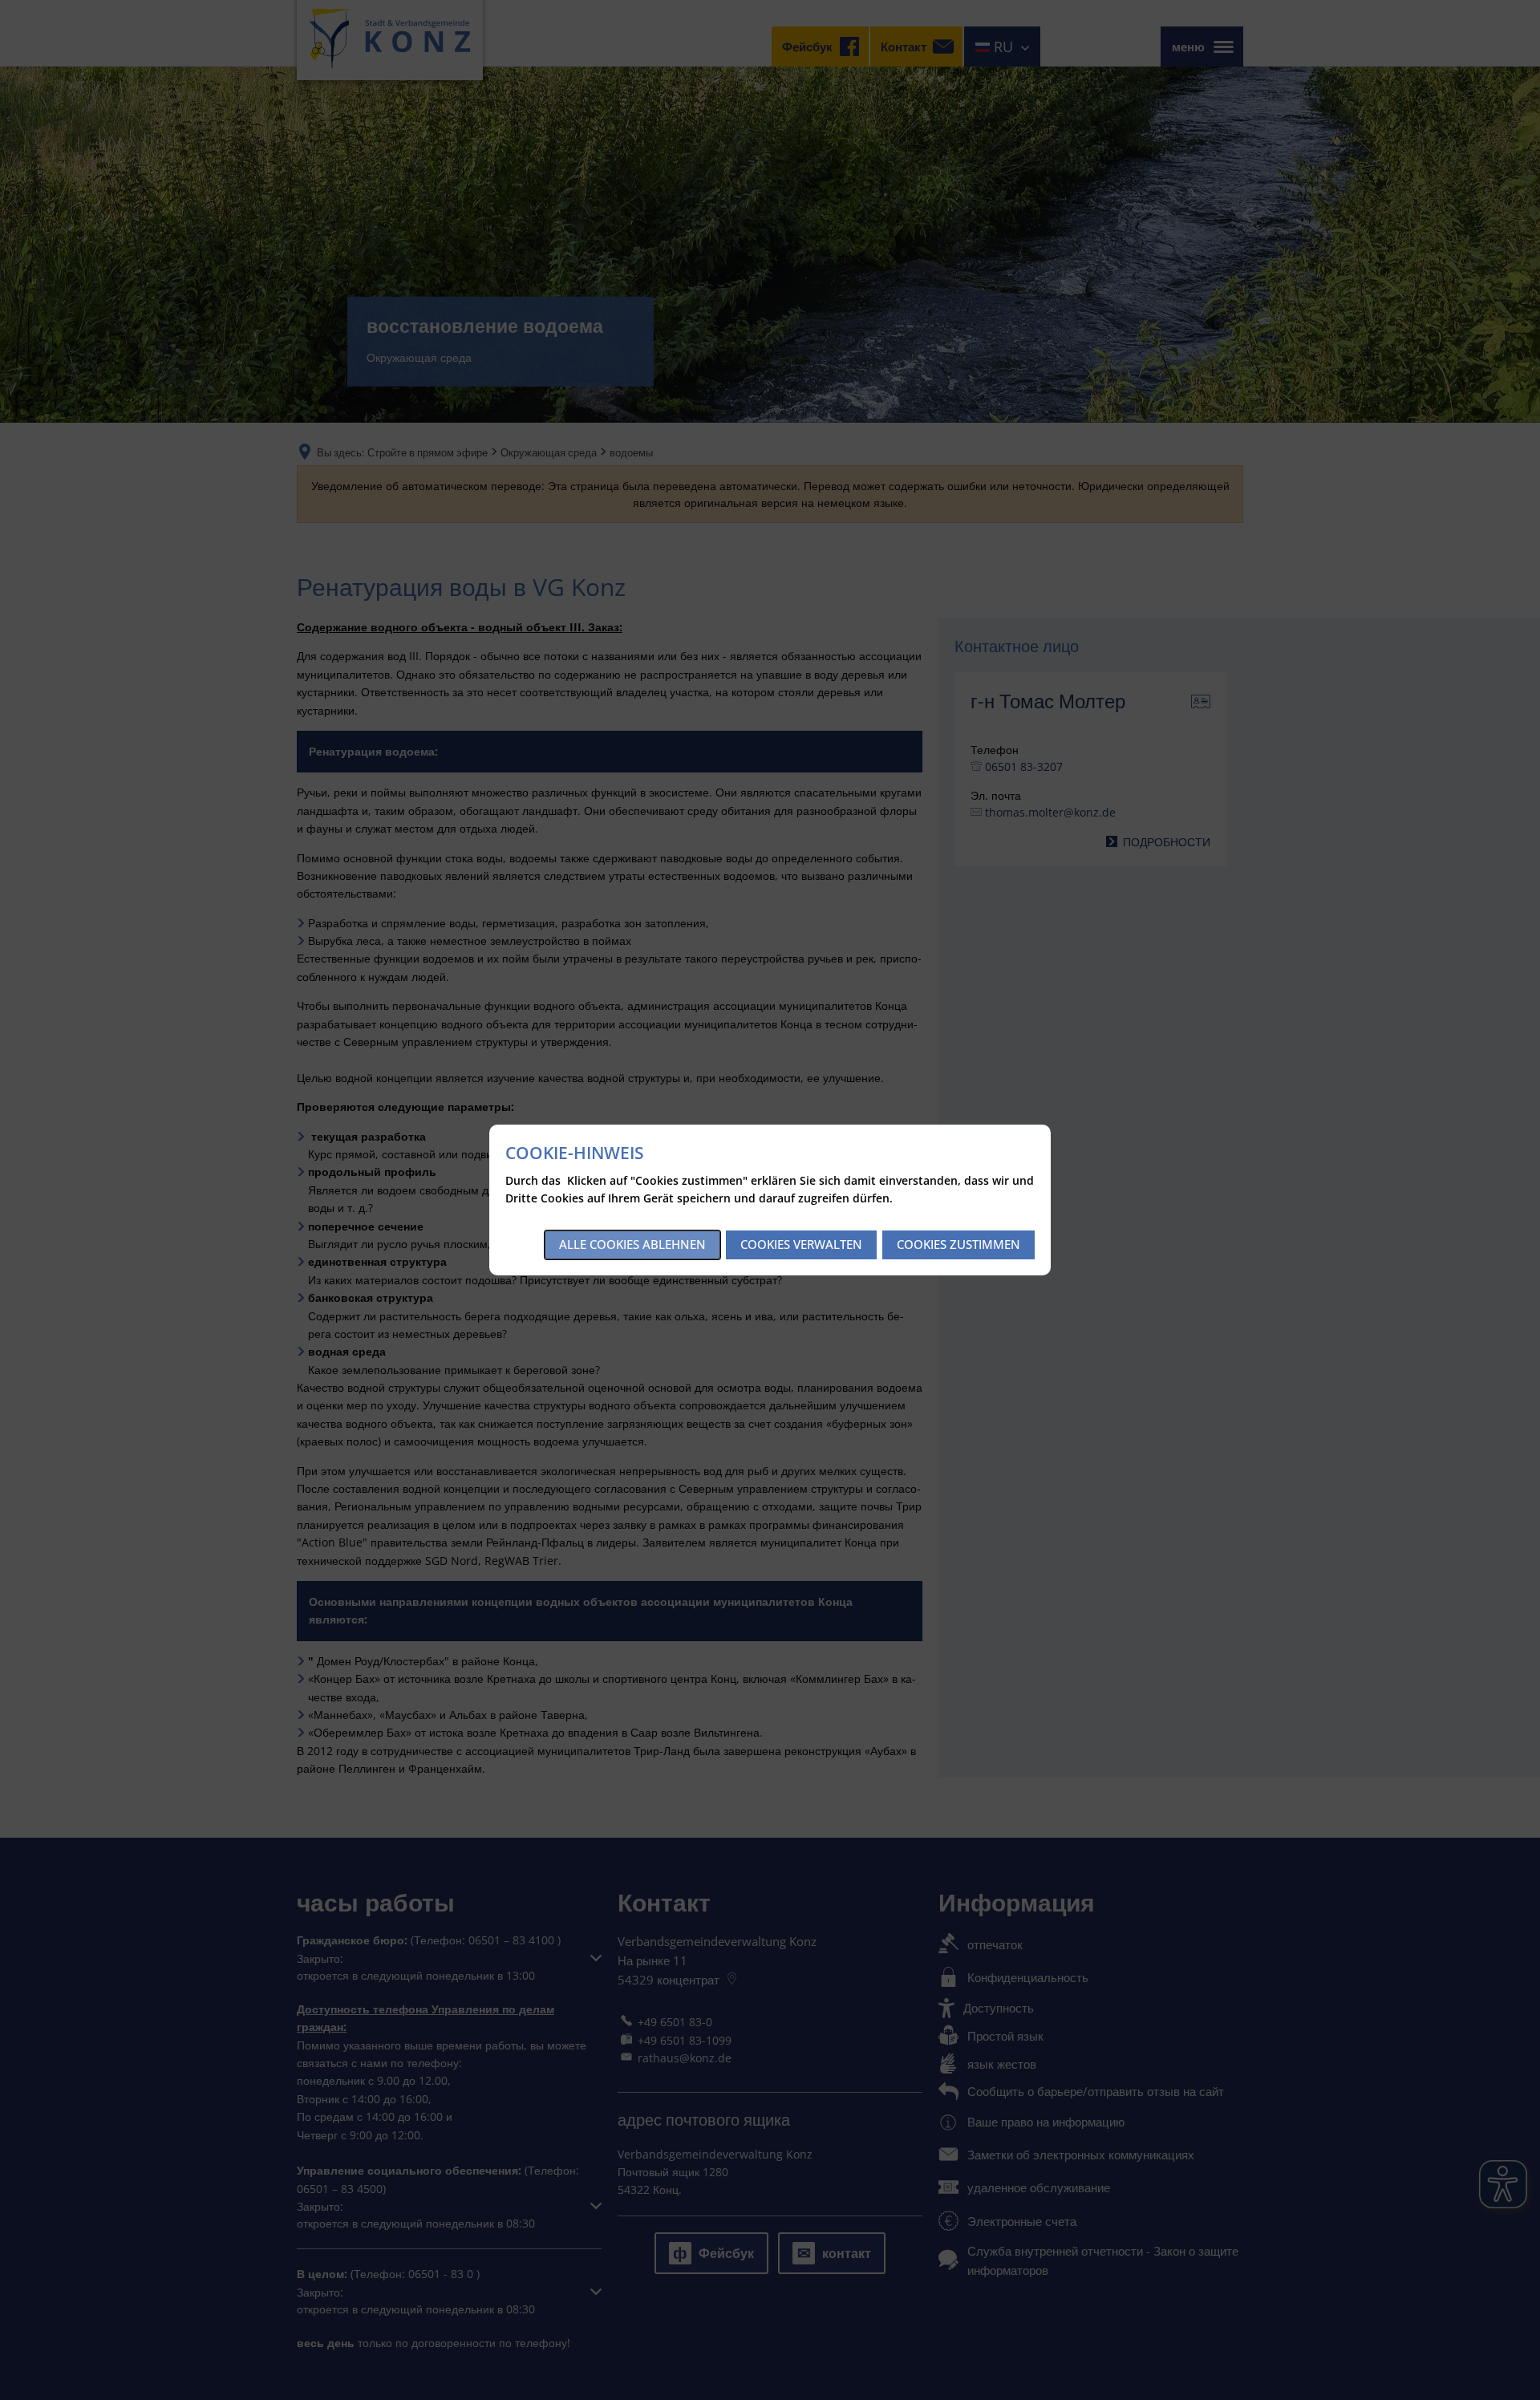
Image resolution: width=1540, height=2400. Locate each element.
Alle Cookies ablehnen (632, 1244)
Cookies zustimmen (958, 1244)
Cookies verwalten (801, 1244)
